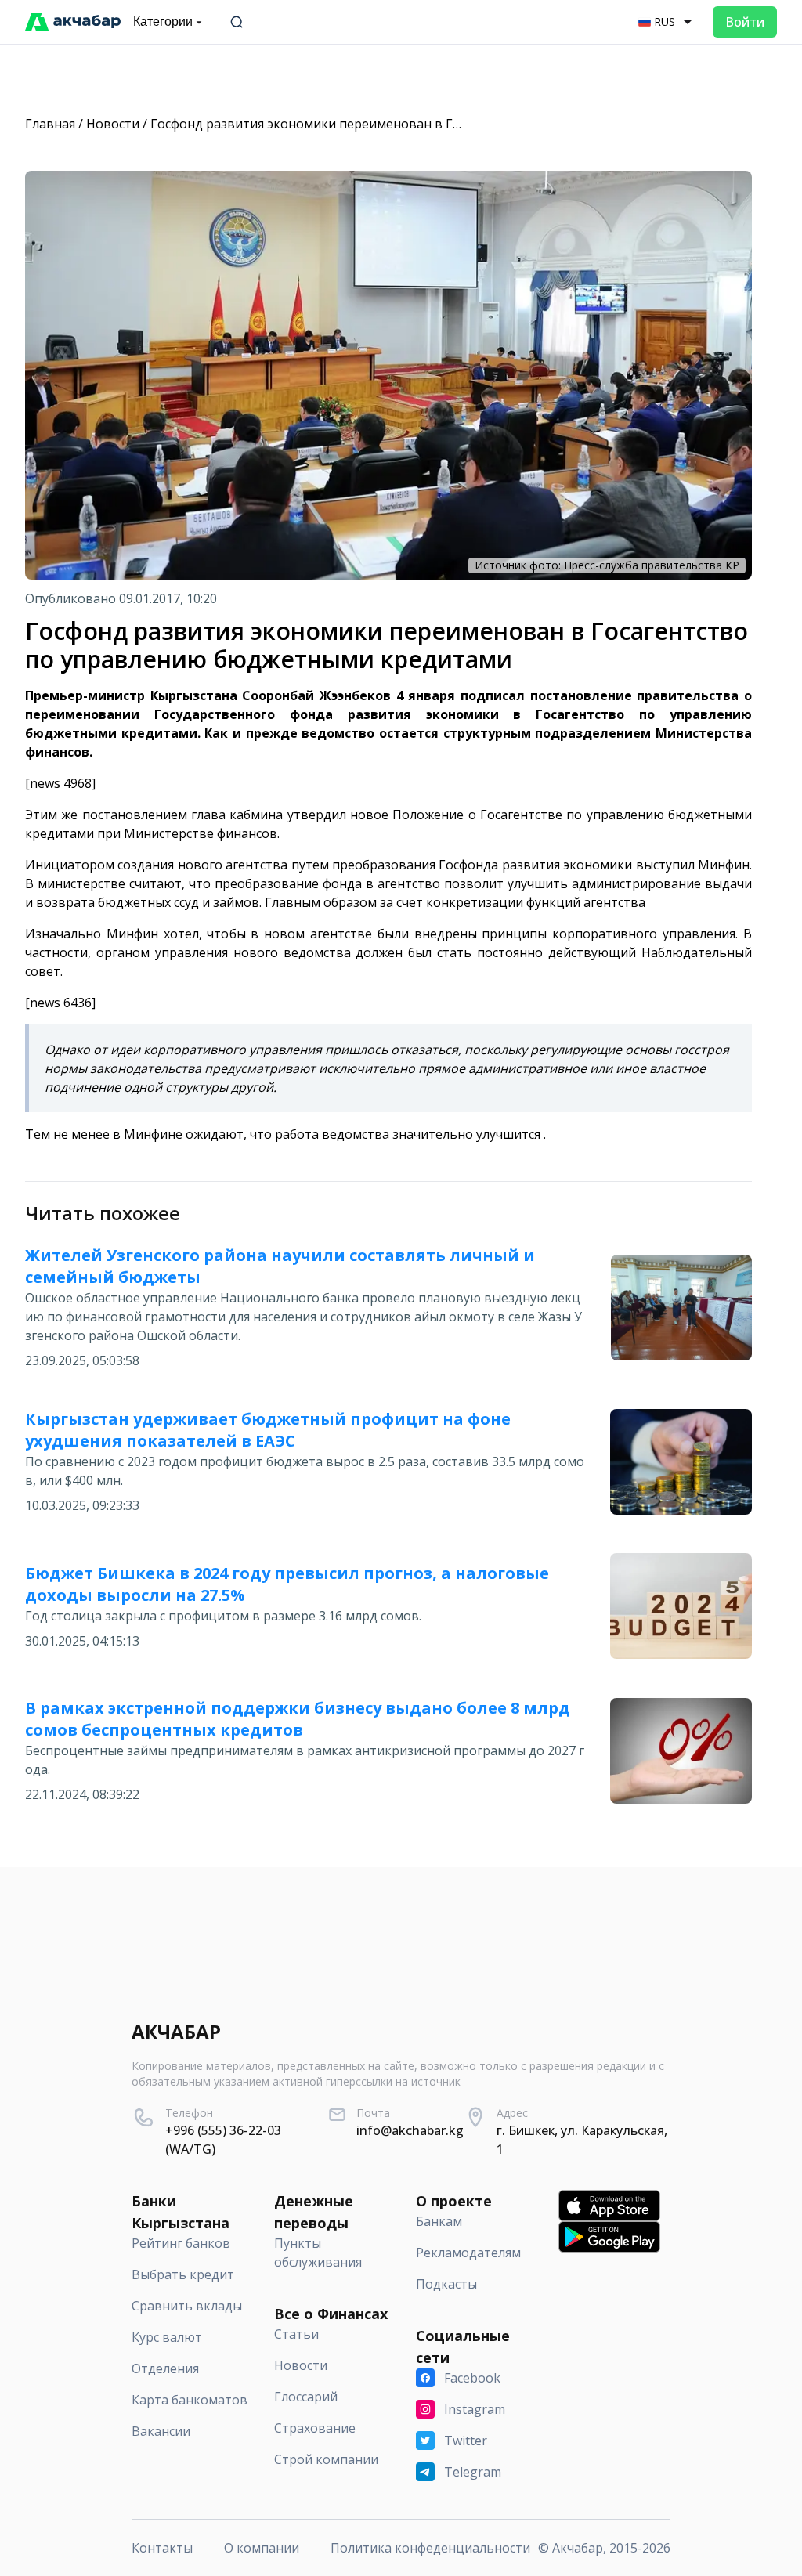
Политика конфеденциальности (430, 2548)
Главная (50, 124)
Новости (113, 124)
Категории (163, 22)
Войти (745, 22)
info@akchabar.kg (410, 2130)
